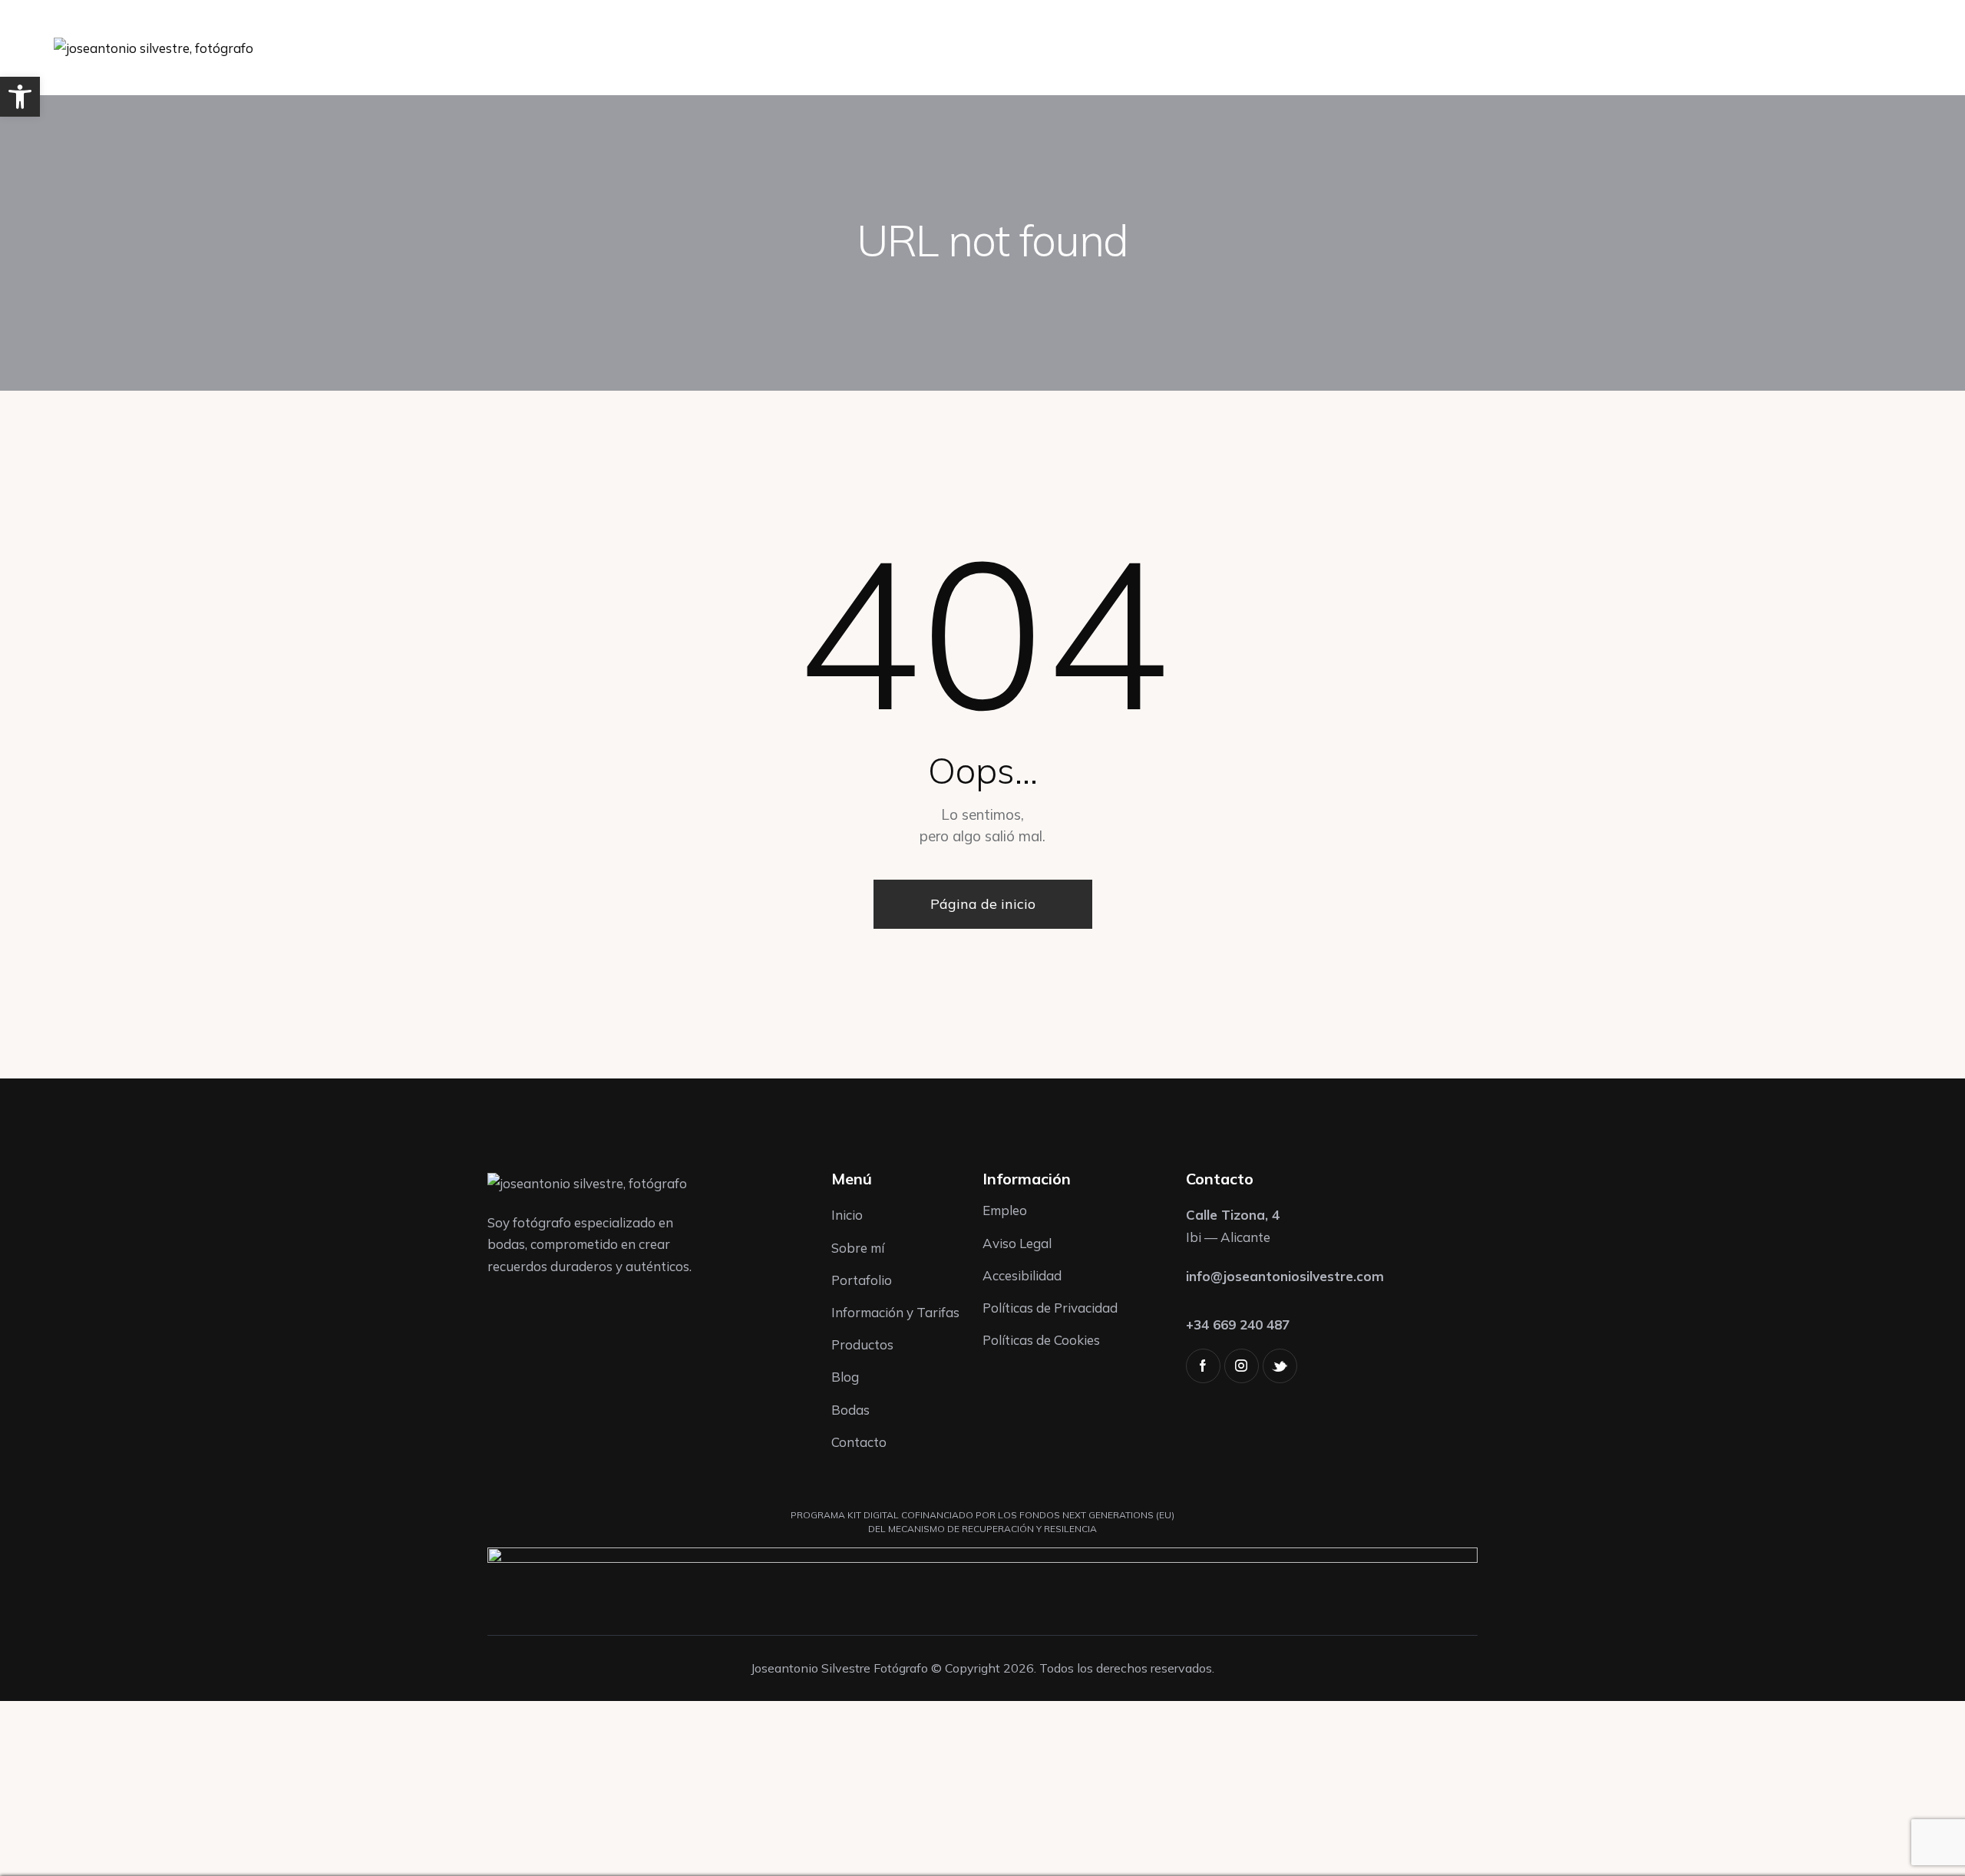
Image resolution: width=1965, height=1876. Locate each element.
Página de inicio (983, 904)
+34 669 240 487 (1238, 1324)
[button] (20, 97)
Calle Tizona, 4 (1233, 1215)
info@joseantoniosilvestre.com (1285, 1276)
